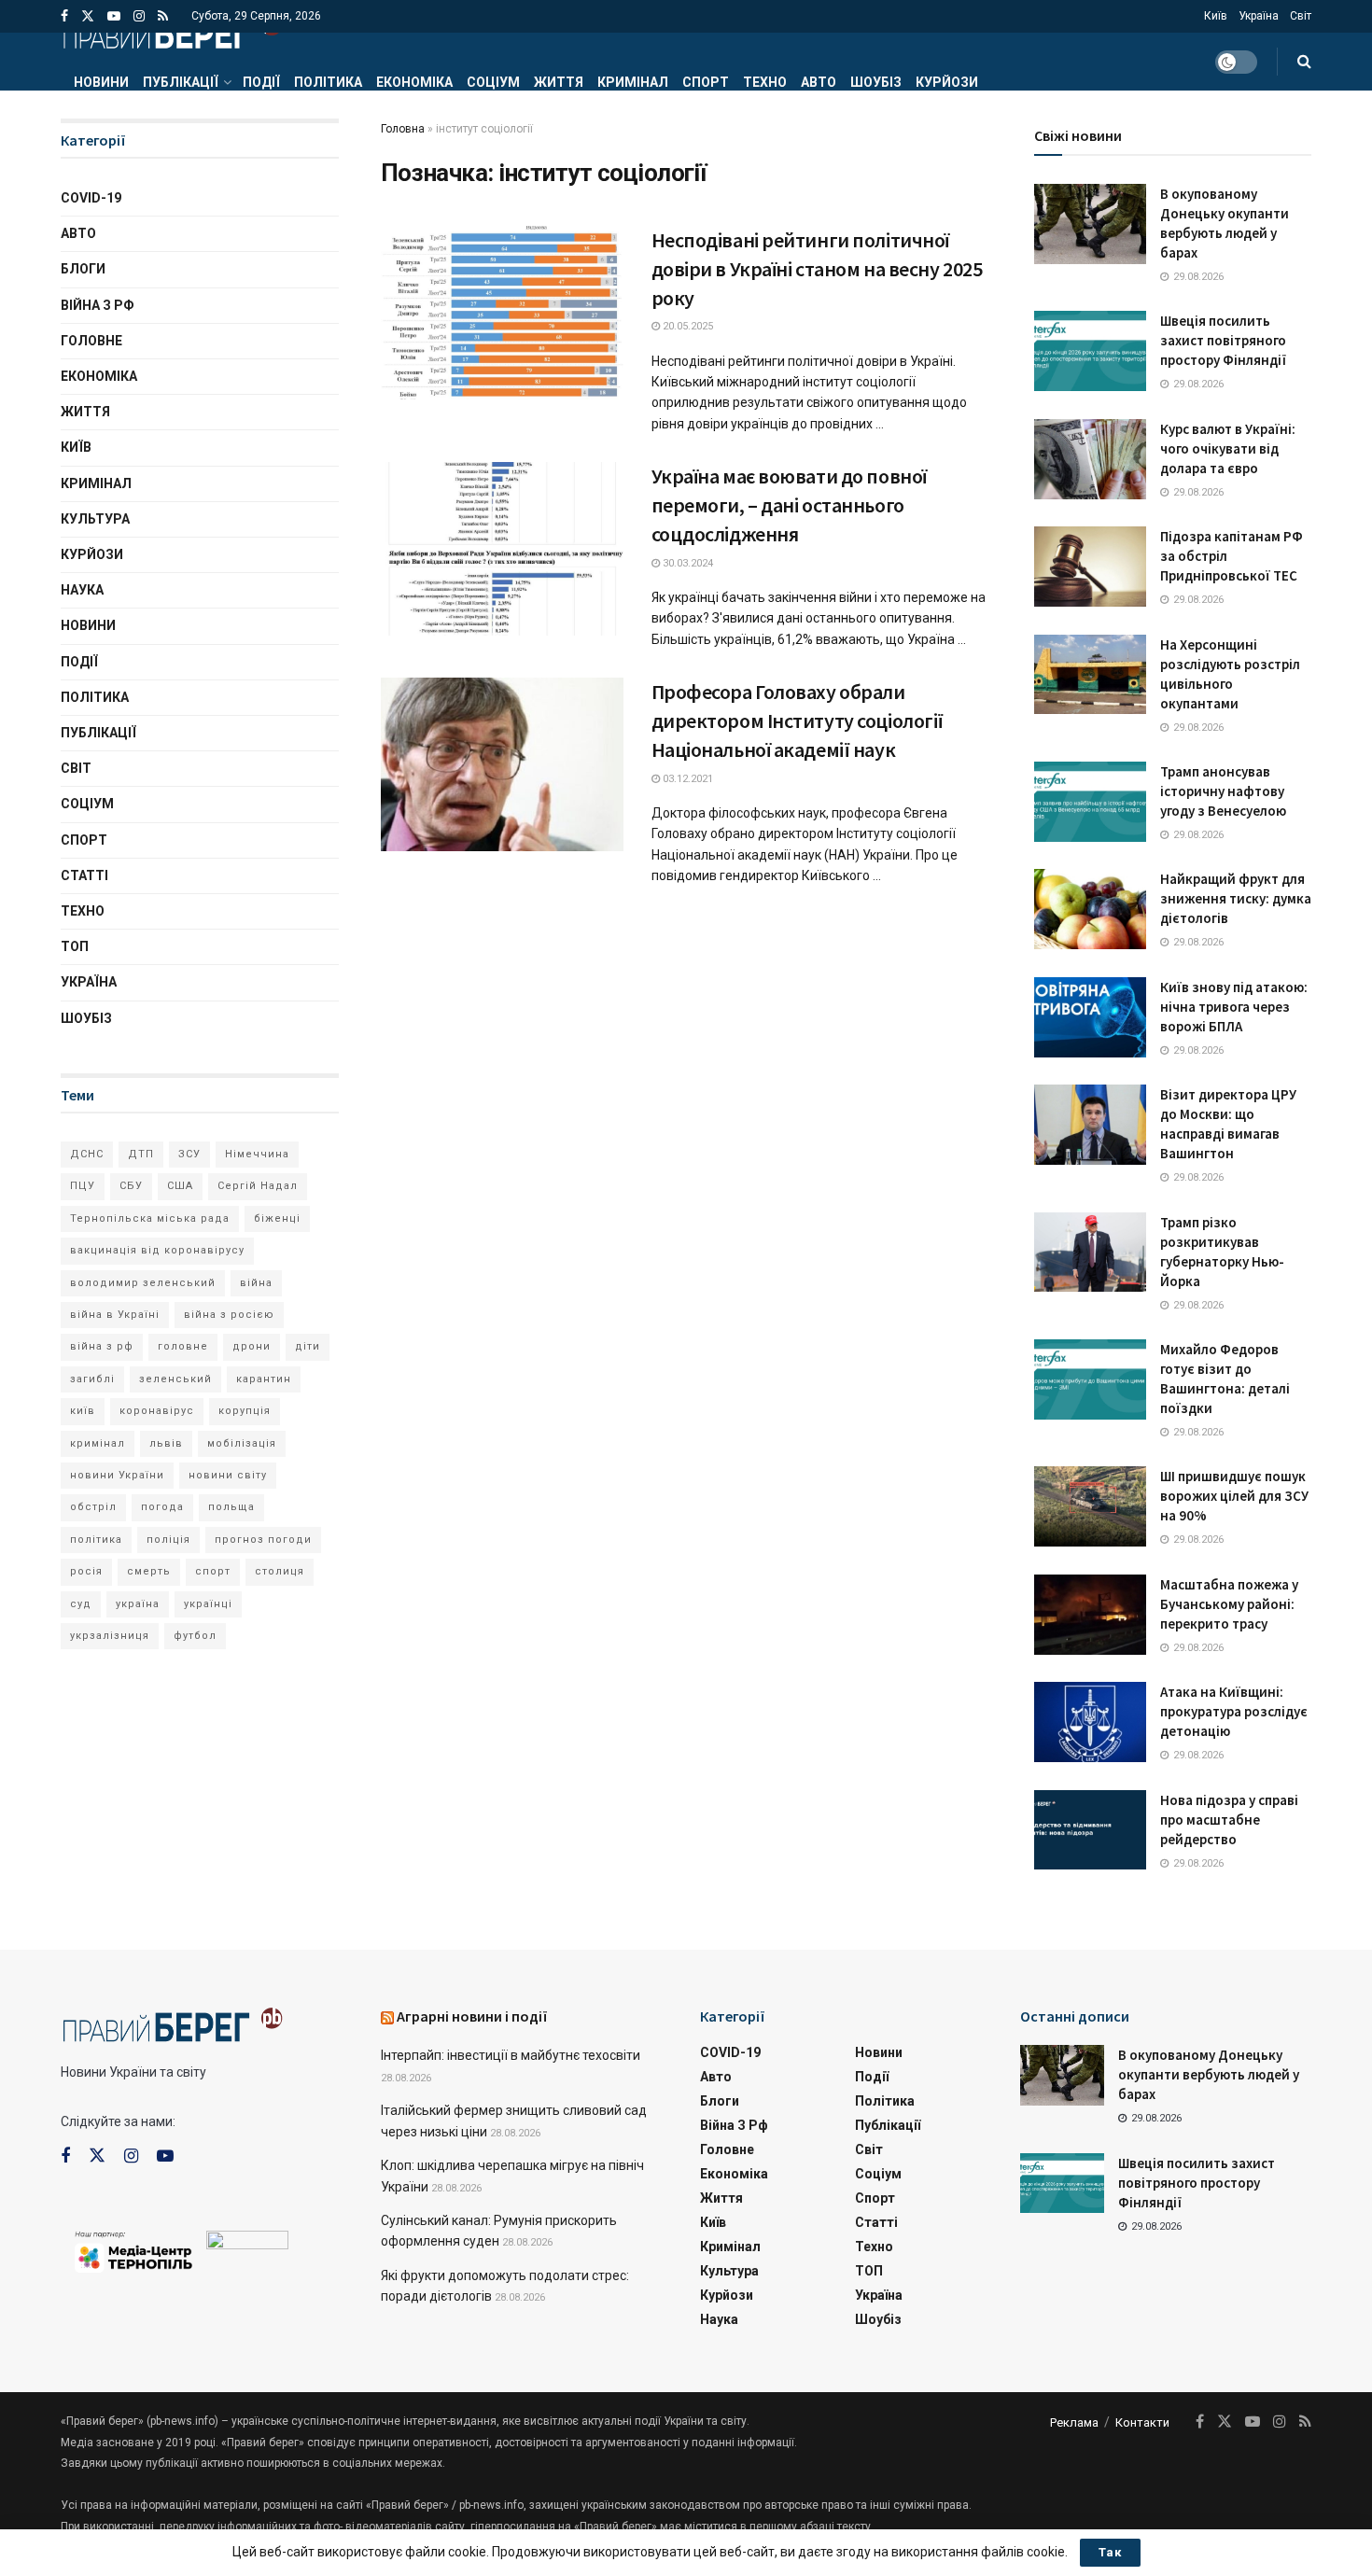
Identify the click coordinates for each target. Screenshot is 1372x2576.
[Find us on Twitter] (88, 16)
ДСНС (87, 1154)
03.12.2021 (686, 779)
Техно (765, 82)
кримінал (98, 1443)
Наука (82, 590)
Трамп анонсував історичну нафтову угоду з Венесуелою (1223, 791)
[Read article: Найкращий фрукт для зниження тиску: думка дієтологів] (1090, 909)
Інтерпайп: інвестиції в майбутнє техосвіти (511, 2055)
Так (1110, 2552)
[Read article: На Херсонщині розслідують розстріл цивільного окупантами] (1090, 675)
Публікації (181, 82)
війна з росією (229, 1315)
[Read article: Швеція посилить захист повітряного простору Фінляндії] (1090, 351)
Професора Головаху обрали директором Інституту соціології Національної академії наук (798, 721)
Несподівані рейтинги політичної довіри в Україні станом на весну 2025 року (817, 269)
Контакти (1142, 2422)
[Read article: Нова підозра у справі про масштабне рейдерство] (1090, 1830)
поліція (168, 1540)
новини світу (228, 1475)
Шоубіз (876, 82)
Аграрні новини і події (472, 2016)
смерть (149, 1571)
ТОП (75, 946)
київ (83, 1411)
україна (138, 1604)
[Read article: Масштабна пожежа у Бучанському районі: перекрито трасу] (1090, 1615)
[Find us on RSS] (163, 16)
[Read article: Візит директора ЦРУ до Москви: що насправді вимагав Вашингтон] (1090, 1125)
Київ (1216, 16)
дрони (252, 1346)
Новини (101, 82)
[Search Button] (1304, 62)
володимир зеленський (143, 1283)
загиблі (92, 1379)
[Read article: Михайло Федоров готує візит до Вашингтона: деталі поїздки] (1090, 1379)
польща (231, 1507)
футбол (195, 1636)
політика (96, 1540)
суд (81, 1604)
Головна (403, 129)
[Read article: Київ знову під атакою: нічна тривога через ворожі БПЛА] (1090, 1017)
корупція (245, 1411)
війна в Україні (115, 1315)
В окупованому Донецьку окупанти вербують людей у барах (1209, 2074)
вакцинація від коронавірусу (157, 1250)
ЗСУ (189, 1154)
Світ (1301, 16)
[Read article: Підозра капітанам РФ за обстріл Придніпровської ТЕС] (1090, 567)
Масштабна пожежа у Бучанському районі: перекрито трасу (1229, 1604)
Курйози (947, 82)
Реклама (1074, 2422)
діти (308, 1346)
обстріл (93, 1507)
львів (166, 1443)
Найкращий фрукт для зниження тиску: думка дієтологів (1236, 898)
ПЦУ (83, 1186)
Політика (328, 82)
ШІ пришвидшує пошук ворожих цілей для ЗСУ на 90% (1234, 1496)
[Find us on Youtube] (114, 16)
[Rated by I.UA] (247, 2244)
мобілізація (242, 1443)
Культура (95, 519)
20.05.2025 (686, 326)
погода (162, 1507)
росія (86, 1571)
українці (208, 1604)
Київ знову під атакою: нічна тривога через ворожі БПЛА (1234, 1007)
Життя (559, 82)
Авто (819, 82)
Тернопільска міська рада (150, 1218)
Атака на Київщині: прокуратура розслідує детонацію (1234, 1711)
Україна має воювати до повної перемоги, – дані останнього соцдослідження (789, 505)
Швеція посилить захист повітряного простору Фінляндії (1223, 340)
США (180, 1186)
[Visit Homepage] (172, 33)
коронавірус (157, 1411)
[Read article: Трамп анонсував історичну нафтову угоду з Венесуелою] (1090, 802)
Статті (84, 875)
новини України (117, 1475)
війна (256, 1283)
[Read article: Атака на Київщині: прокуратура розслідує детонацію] (1090, 1722)
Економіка (414, 82)
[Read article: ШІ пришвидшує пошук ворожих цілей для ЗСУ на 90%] (1090, 1506)
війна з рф (102, 1346)
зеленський (175, 1379)
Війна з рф (98, 305)
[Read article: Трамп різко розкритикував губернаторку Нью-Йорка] (1090, 1253)
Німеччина (257, 1154)
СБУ (131, 1186)
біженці (277, 1218)
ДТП (141, 1154)
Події (261, 82)
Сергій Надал (258, 1186)
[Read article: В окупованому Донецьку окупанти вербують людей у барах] (1090, 224)
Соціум (493, 82)
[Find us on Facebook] (64, 16)
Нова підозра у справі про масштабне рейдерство (1229, 1820)
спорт (213, 1571)
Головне (91, 341)
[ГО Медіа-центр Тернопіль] (133, 2250)
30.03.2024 (686, 563)
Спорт (706, 82)
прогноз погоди (263, 1540)
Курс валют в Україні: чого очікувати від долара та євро (1228, 448)
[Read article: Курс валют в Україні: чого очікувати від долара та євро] (1090, 459)
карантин (264, 1379)
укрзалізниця (110, 1636)
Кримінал (633, 82)
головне (183, 1346)
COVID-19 (91, 198)
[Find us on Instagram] (139, 16)
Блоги (83, 269)
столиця (280, 1571)
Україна (1259, 16)
